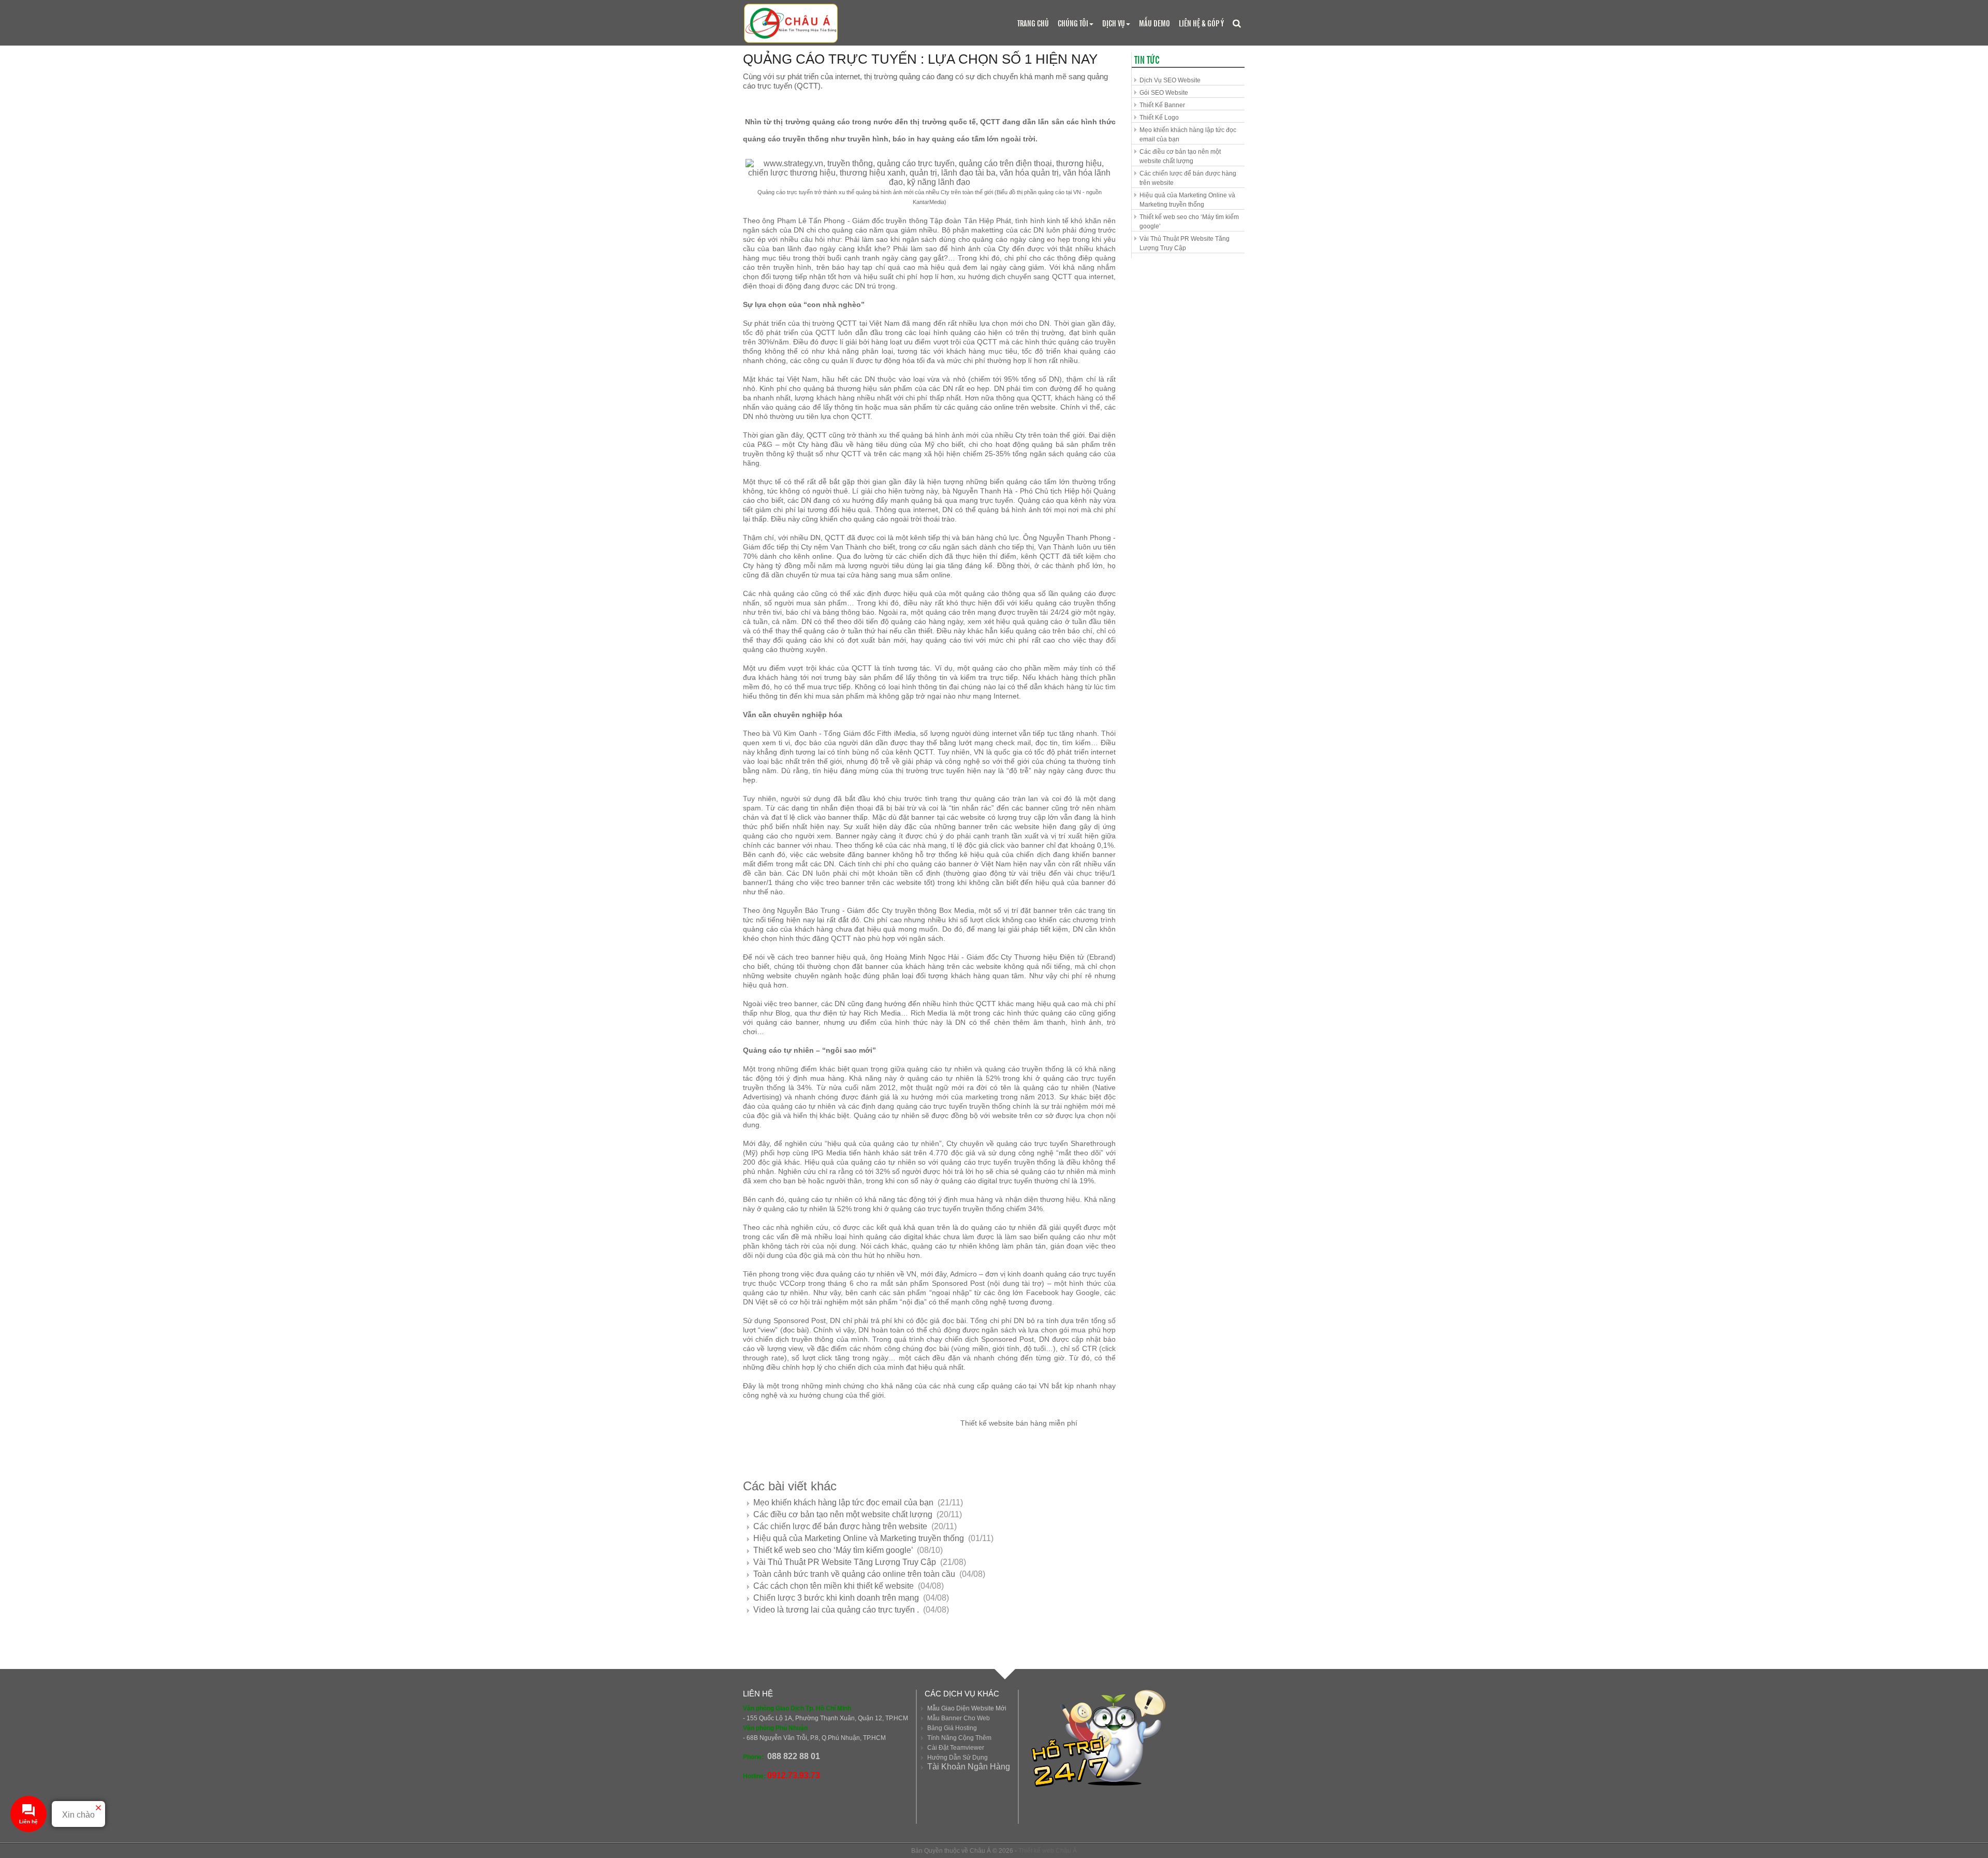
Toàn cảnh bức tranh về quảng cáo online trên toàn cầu (855, 1574)
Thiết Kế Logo (1159, 118)
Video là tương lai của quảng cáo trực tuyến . (837, 1610)
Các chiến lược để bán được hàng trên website (841, 1526)
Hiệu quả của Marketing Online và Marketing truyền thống (860, 1538)
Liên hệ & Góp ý (1201, 23)
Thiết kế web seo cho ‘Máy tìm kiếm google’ (834, 1550)
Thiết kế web (1036, 1851)
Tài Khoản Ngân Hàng (969, 1767)
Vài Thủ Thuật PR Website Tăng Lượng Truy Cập (846, 1562)
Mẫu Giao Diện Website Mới (967, 1708)
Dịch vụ (1114, 23)
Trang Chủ (1033, 23)
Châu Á (1066, 1851)
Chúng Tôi (1073, 23)
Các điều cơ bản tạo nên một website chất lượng (844, 1514)
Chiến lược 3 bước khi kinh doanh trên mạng (837, 1598)
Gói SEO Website (1164, 93)
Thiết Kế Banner (1162, 105)
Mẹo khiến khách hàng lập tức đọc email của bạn (844, 1503)
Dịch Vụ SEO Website (1170, 80)
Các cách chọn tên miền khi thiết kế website (835, 1586)
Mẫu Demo (1154, 23)
